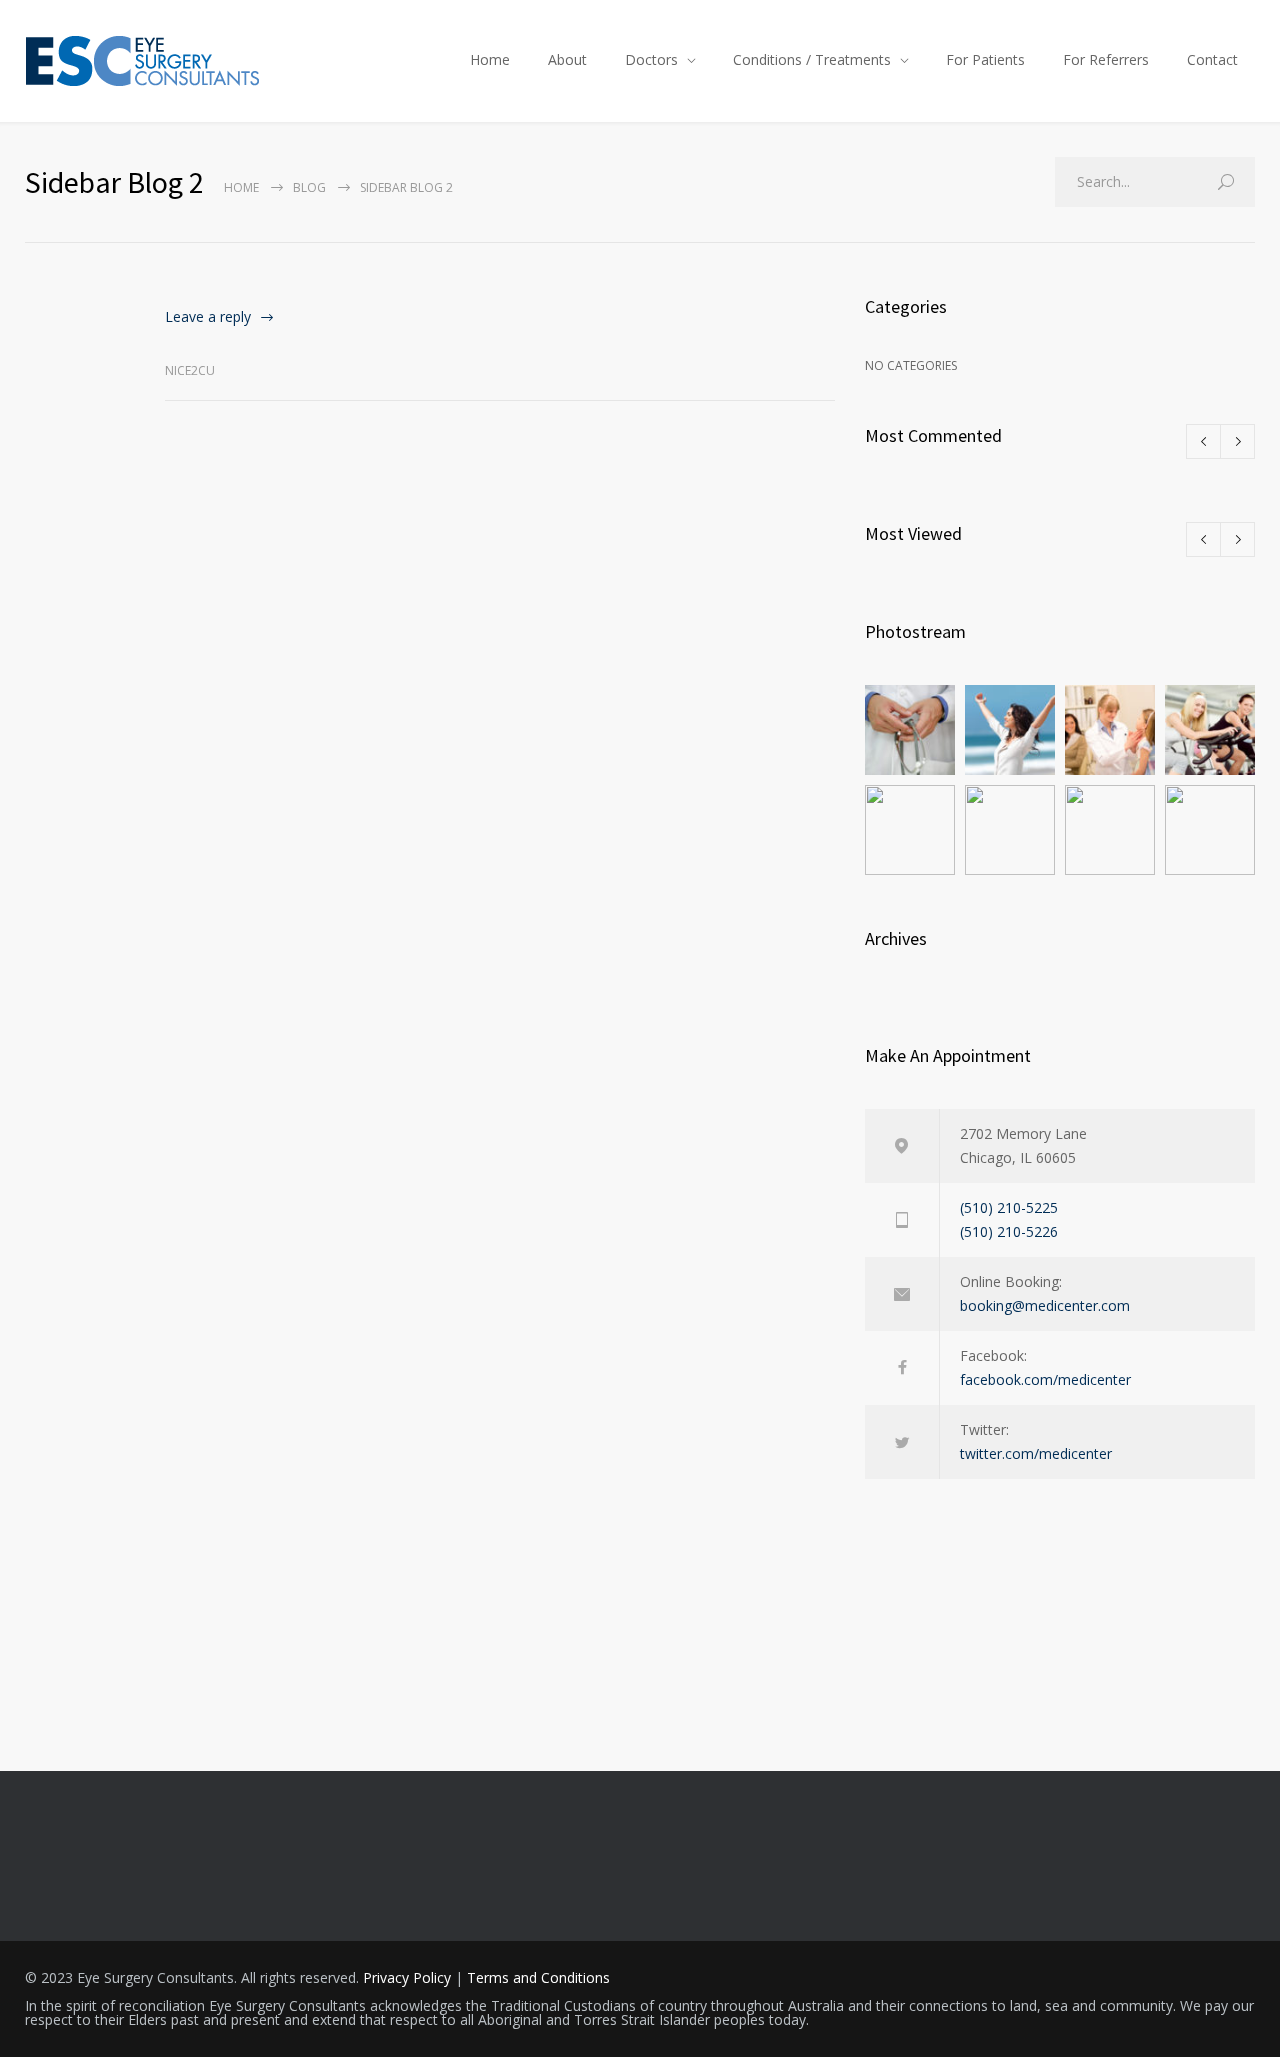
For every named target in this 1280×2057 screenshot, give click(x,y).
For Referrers (1106, 59)
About (567, 59)
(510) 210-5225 (1009, 1207)
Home (490, 59)
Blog (309, 187)
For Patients (985, 59)
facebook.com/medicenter (1045, 1379)
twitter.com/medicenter (1036, 1453)
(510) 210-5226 (1009, 1231)
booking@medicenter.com (1045, 1305)
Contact (1212, 59)
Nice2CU (190, 370)
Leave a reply (208, 316)
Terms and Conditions (538, 1977)
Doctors (651, 59)
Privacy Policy (407, 1977)
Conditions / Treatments (812, 59)
